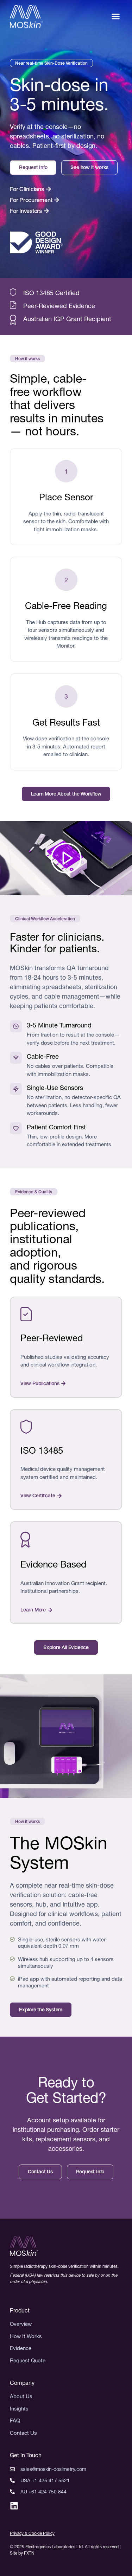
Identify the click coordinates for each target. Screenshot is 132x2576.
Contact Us (23, 2433)
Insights (19, 2409)
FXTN (29, 2553)
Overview (21, 2324)
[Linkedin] (14, 2506)
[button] (116, 17)
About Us (21, 2396)
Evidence (21, 2348)
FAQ (15, 2421)
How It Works (26, 2336)
